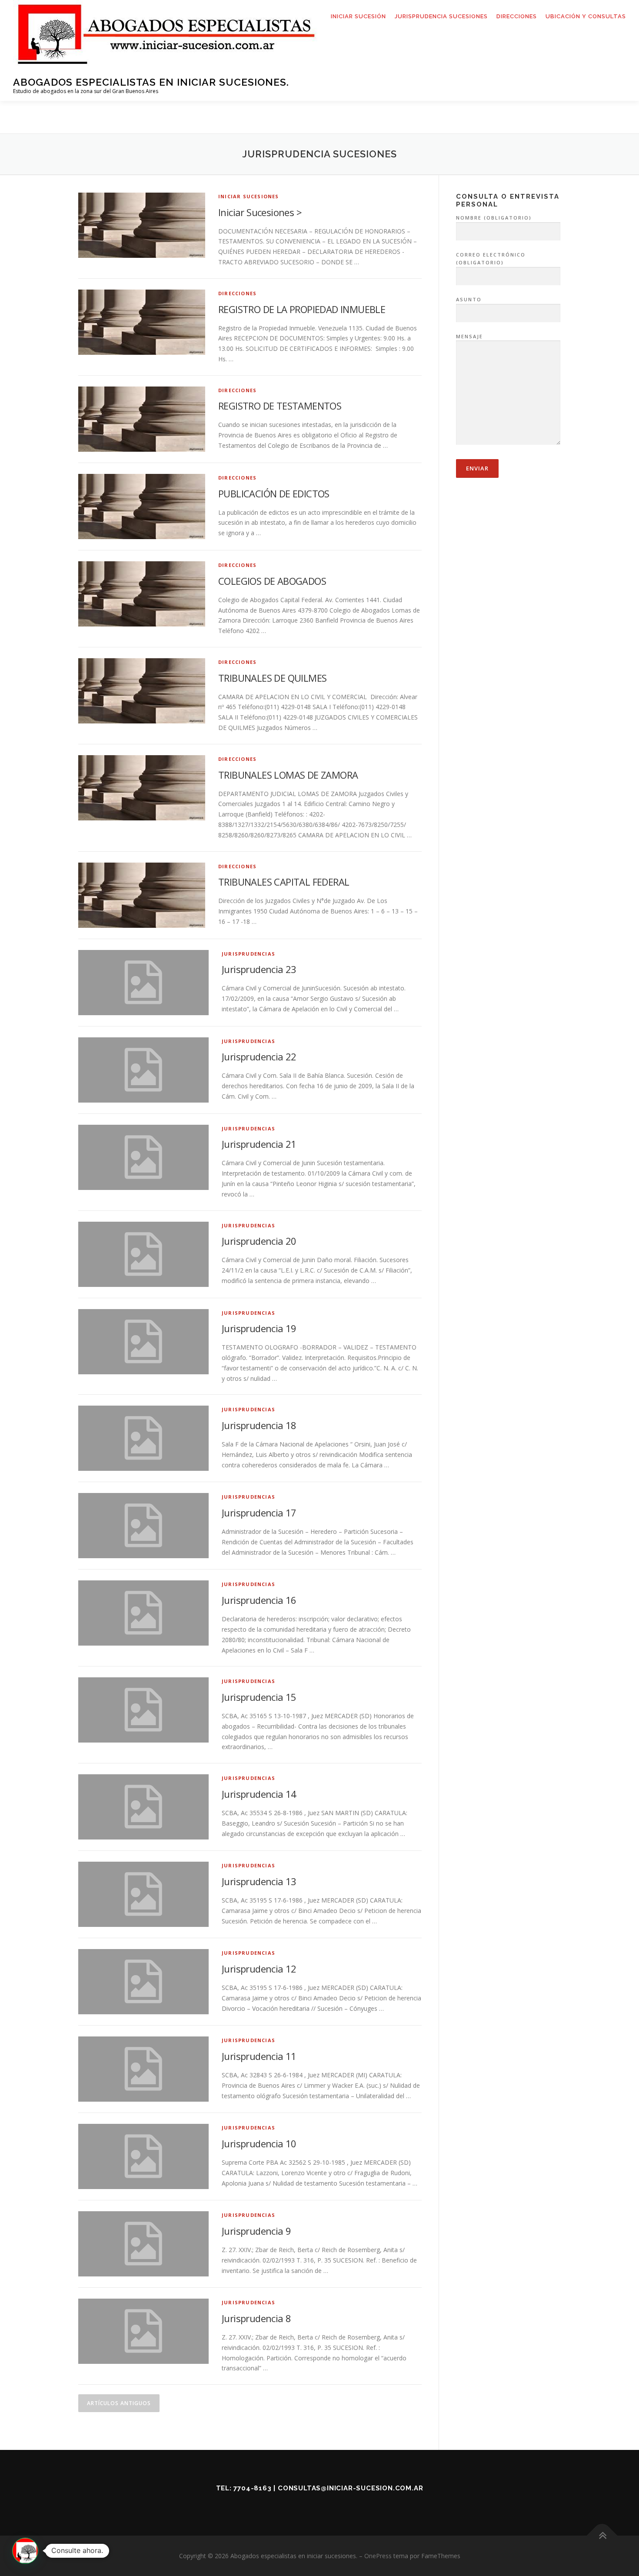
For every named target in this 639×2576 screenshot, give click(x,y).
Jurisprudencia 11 (259, 2056)
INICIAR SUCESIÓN (358, 16)
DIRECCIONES (517, 16)
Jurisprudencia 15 (259, 1697)
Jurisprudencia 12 (259, 1969)
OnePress (378, 2556)
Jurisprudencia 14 (259, 1794)
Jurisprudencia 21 (259, 1144)
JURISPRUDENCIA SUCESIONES (441, 16)
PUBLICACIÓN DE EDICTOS (274, 493)
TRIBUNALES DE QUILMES (272, 678)
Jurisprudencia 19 (259, 1328)
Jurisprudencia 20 (259, 1241)
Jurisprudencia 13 (259, 1881)
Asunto (469, 299)
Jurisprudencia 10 (259, 2143)
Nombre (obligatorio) (494, 218)
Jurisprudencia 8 (256, 2318)
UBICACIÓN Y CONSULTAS (586, 16)
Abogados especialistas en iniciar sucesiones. (151, 82)
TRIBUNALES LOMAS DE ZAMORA (288, 775)
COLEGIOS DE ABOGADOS (272, 581)
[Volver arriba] (602, 2535)
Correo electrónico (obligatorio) (491, 259)
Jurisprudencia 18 (259, 1425)
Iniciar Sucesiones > (260, 212)
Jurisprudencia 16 (259, 1600)
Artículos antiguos (119, 2403)
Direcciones (237, 293)
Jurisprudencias (248, 954)
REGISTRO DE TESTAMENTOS (280, 406)
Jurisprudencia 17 (259, 1513)
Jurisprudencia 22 (259, 1056)
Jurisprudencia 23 (259, 969)
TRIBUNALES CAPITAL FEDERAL (284, 882)
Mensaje (469, 336)
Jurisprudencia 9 (256, 2231)
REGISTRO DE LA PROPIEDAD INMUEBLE (302, 309)
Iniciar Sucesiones (249, 196)
